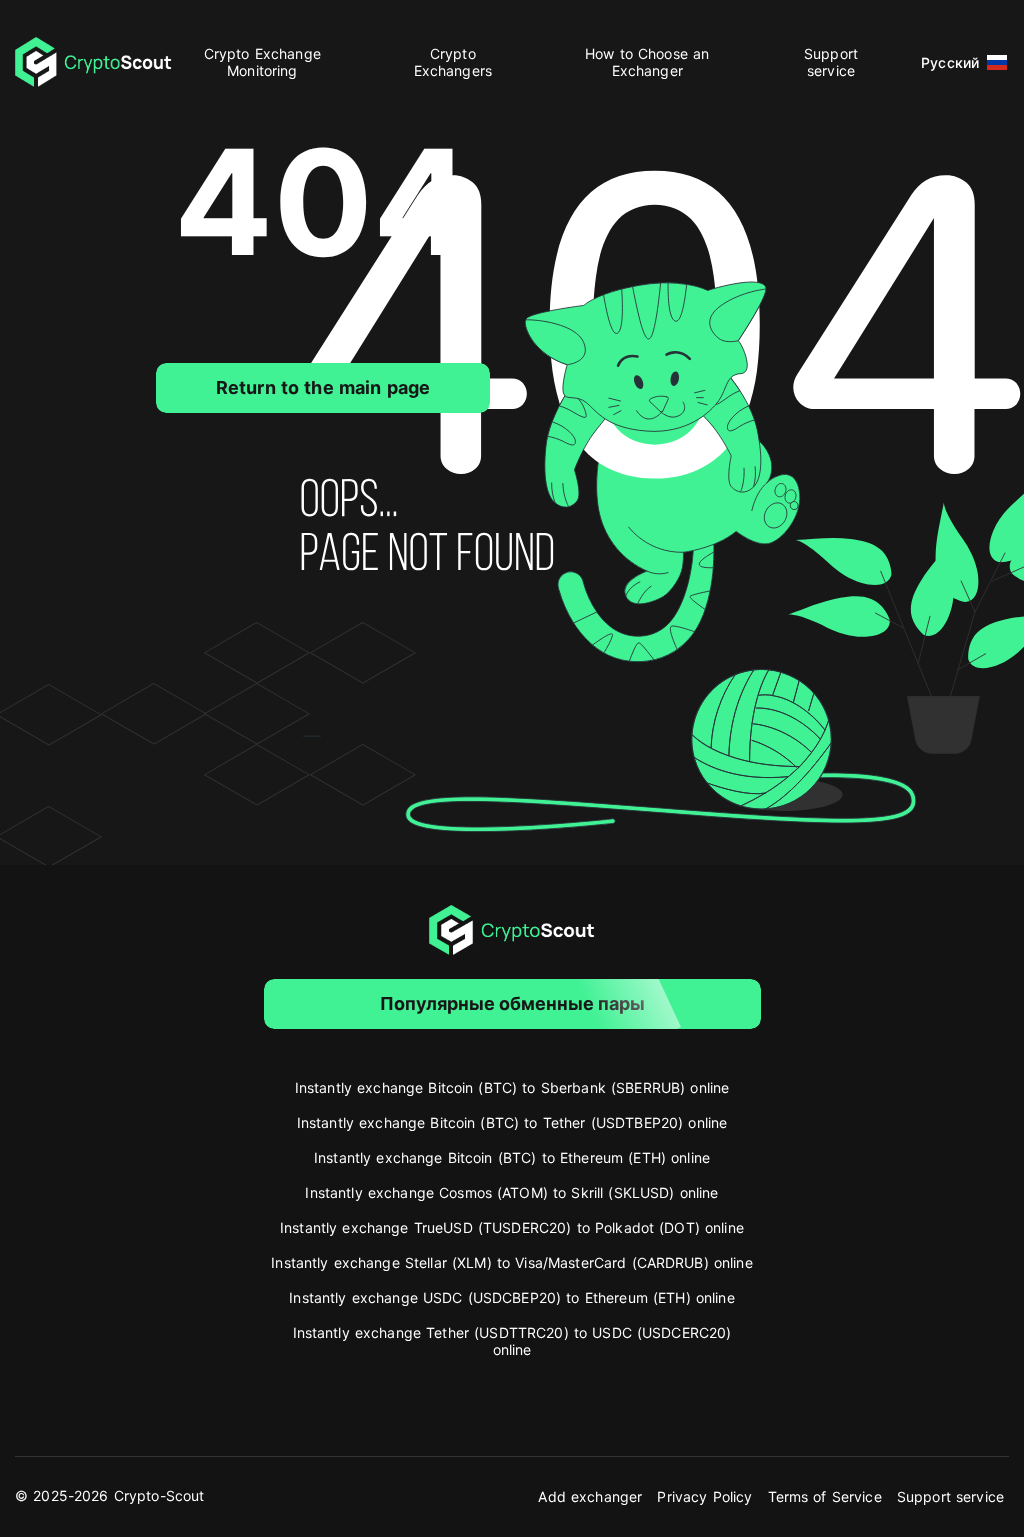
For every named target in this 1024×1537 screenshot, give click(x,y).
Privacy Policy (704, 1496)
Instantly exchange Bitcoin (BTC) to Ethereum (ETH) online (512, 1157)
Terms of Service (825, 1496)
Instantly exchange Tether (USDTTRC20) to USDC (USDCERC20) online (512, 1341)
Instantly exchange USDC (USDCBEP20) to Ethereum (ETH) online (511, 1297)
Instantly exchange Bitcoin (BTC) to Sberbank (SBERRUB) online (512, 1087)
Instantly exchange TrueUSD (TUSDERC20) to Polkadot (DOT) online (512, 1227)
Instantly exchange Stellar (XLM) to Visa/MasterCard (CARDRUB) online (512, 1262)
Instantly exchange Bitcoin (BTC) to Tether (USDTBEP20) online (512, 1122)
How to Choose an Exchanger (647, 62)
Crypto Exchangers (453, 62)
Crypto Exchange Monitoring (262, 62)
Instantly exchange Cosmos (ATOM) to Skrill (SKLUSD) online (511, 1192)
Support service (831, 62)
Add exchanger (590, 1496)
